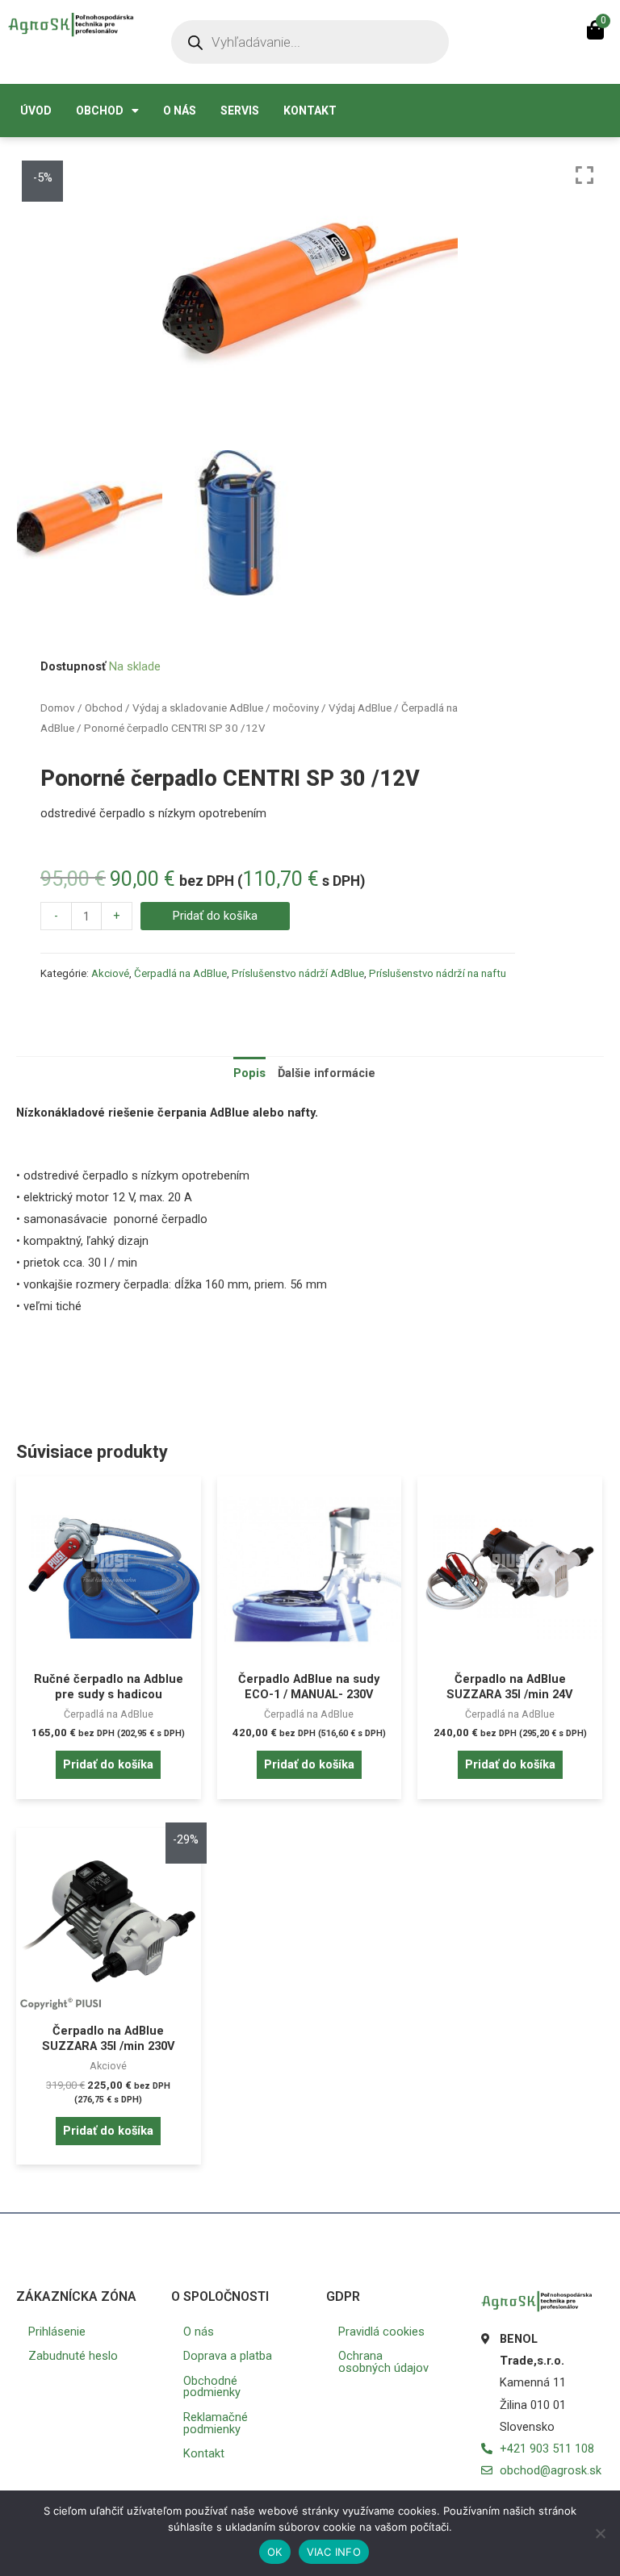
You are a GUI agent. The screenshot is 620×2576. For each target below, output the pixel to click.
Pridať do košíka (215, 916)
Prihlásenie (57, 2332)
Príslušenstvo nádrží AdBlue (298, 973)
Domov (58, 708)
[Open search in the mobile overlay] (310, 42)
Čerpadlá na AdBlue (180, 973)
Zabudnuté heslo (73, 2356)
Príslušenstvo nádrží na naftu (438, 973)
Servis (240, 111)
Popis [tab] (249, 1073)
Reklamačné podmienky (216, 2423)
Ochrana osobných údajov (383, 2362)
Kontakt (310, 111)
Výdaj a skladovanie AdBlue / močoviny (226, 708)
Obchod (100, 111)
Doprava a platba (228, 2356)
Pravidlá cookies (381, 2332)
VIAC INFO (334, 2552)
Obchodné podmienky (212, 2387)
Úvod (36, 111)
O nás (180, 111)
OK (275, 2552)
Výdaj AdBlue (360, 708)
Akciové (110, 973)
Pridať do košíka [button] (108, 1764)
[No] (600, 2533)
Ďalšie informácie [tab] (327, 1073)
